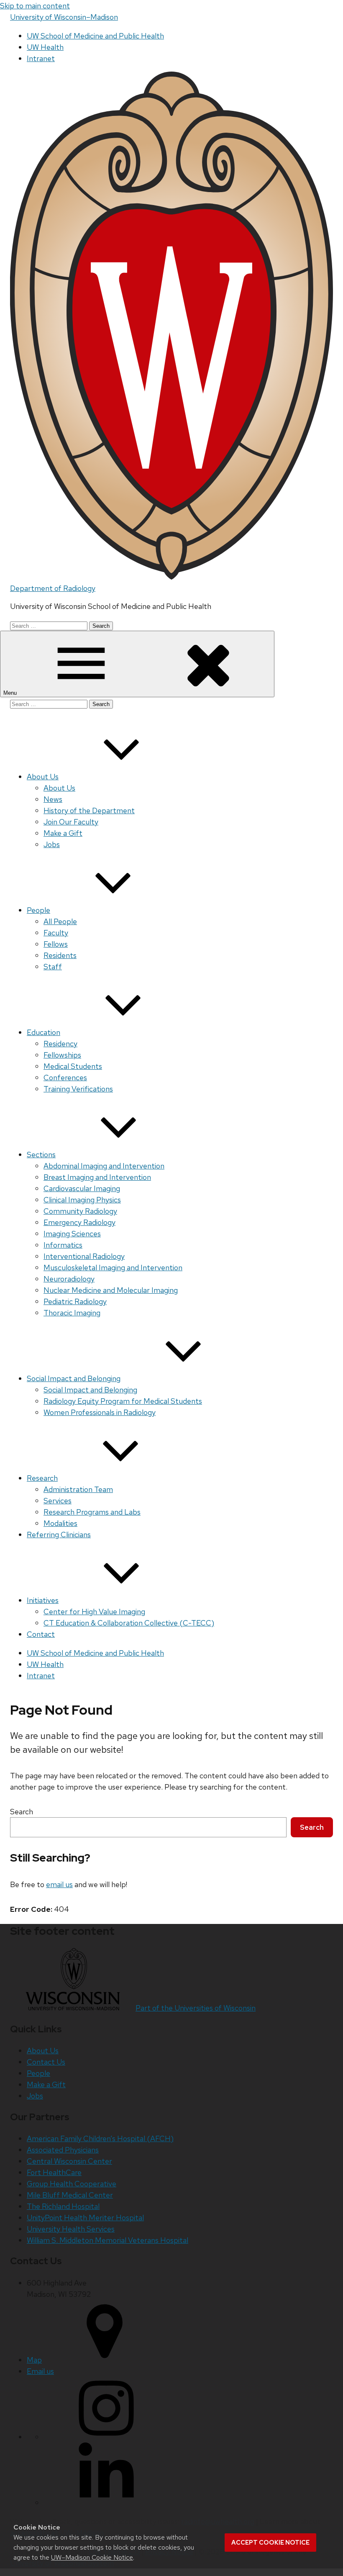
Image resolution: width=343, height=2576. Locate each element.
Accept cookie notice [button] (270, 2543)
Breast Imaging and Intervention (97, 1177)
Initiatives (43, 1600)
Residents (60, 955)
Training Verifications (78, 1089)
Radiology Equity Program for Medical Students (123, 1401)
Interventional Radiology (84, 1256)
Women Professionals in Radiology (100, 1412)
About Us (43, 777)
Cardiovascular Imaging (82, 1188)
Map (34, 2360)
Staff (53, 967)
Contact (41, 1634)
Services (58, 1501)
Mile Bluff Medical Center (70, 2195)
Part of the (196, 2008)
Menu (11, 693)
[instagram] (106, 2437)
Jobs (52, 844)
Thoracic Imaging (72, 1313)
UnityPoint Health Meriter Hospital (85, 2218)
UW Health (45, 47)
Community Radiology (80, 1211)
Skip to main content (35, 6)
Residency (60, 1044)
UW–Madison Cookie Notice (92, 2557)
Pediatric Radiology (75, 1301)
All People (60, 921)
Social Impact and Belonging (74, 1378)
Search (22, 1812)
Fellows (56, 944)
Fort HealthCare (54, 2172)
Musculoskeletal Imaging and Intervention (113, 1267)
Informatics (63, 1245)
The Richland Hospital (63, 2206)
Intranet (41, 58)
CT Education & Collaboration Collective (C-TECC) (129, 1623)
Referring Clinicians (59, 1535)
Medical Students (73, 1066)
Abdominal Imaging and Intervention (104, 1166)
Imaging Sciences (72, 1234)
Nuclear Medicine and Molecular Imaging (111, 1290)
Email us (40, 2371)
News (53, 799)
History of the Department (89, 810)
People (38, 910)
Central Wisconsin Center (69, 2161)
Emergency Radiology (79, 1222)
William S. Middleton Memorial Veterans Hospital (108, 2240)
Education (44, 1032)
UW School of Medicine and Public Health (95, 36)
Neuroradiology (69, 1279)
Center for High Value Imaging (94, 1612)
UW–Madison (64, 17)
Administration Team (78, 1489)
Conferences (65, 1077)
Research (42, 1478)
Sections (41, 1154)
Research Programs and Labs (92, 1512)
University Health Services (71, 2229)
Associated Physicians (63, 2150)
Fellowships (62, 1055)
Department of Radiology (53, 588)
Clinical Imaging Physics (82, 1200)
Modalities (60, 1523)
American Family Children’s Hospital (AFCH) (100, 2138)
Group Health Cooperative (72, 2184)
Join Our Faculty (71, 822)
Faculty (56, 933)
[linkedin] (106, 2503)
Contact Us (46, 2062)
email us (59, 1884)
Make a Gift (63, 833)
